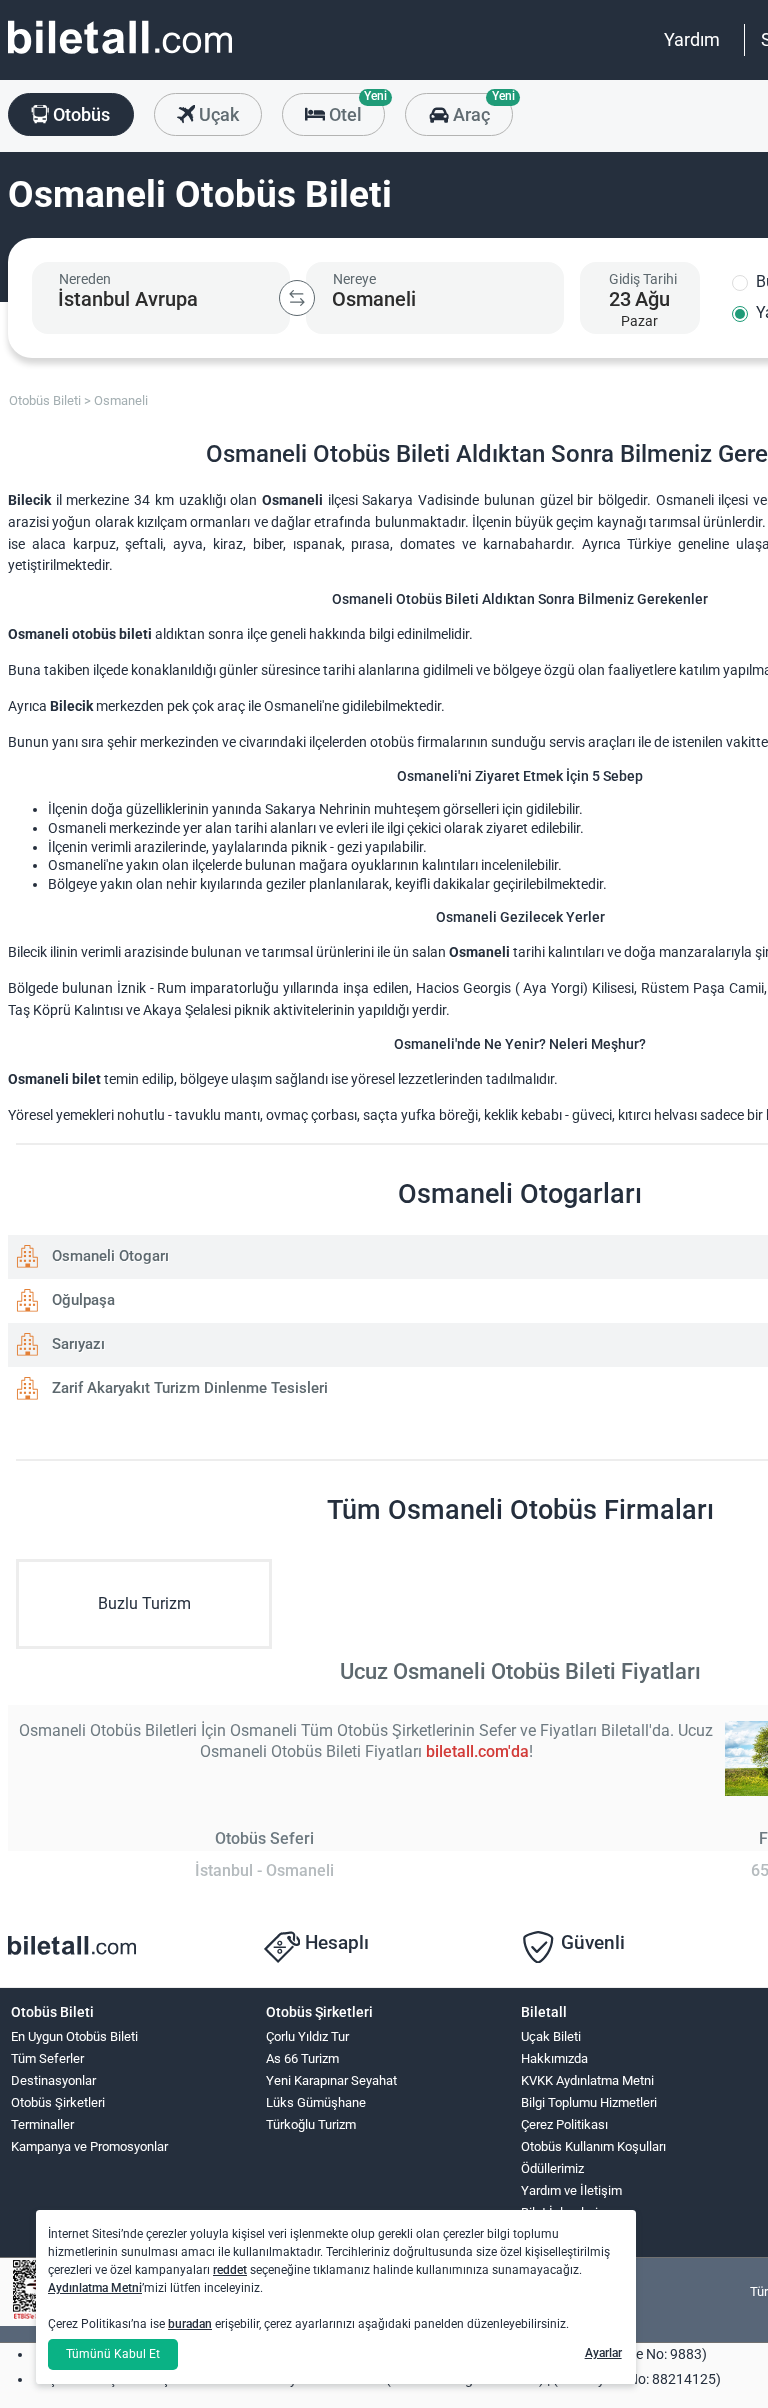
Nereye (354, 279)
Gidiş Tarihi (643, 279)
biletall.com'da (477, 1751)
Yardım (692, 39)
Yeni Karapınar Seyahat (331, 2080)
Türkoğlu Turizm (311, 2124)
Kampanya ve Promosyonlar (89, 2146)
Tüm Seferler (47, 2058)
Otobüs (79, 114)
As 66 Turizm (302, 2058)
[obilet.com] (120, 55)
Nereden (85, 279)
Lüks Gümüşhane (316, 2102)
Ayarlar (603, 2353)
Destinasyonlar (53, 2080)
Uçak (217, 114)
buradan (190, 2324)
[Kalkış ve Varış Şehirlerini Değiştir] (297, 298)
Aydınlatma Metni (95, 2288)
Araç (480, 109)
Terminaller (42, 2124)
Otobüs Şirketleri (58, 2102)
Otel (355, 109)
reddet (230, 2270)
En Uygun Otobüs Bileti (74, 2036)
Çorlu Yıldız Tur (307, 2036)
